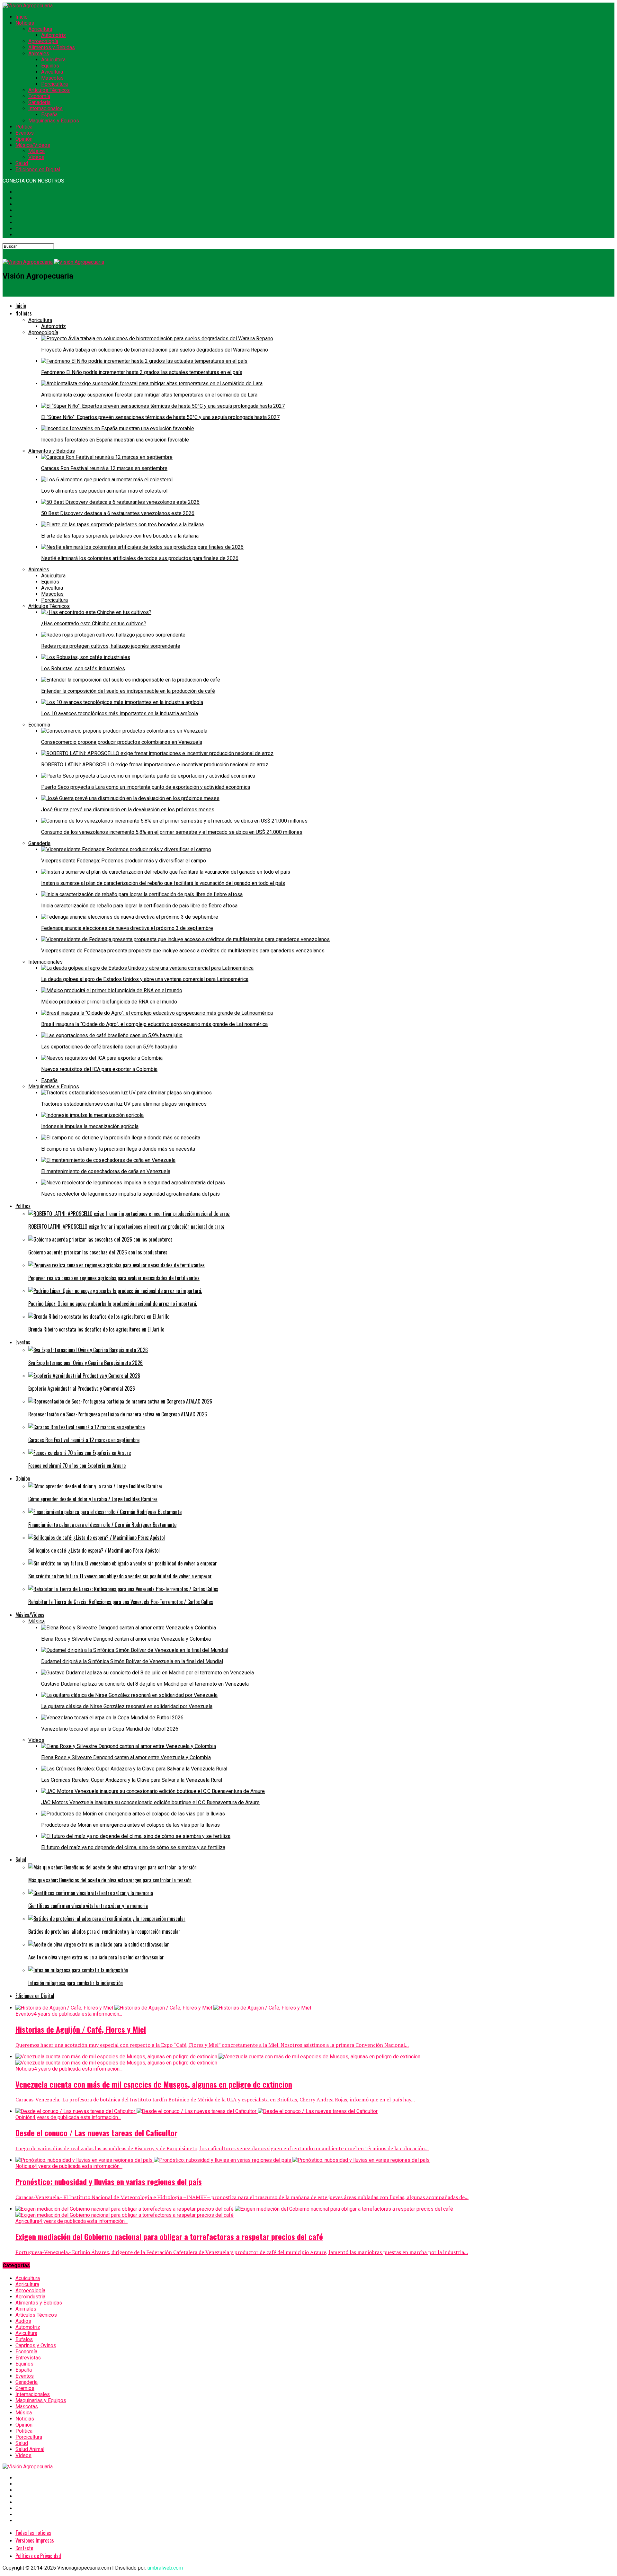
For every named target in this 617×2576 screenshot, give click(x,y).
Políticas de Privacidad (38, 2556)
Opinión (24, 139)
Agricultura (40, 29)
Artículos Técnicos (49, 90)
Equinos (50, 66)
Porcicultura (54, 84)
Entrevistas (28, 2358)
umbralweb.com (165, 2568)
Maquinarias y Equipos (54, 121)
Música (36, 151)
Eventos (25, 133)
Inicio (22, 17)
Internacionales (45, 108)
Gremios (25, 2388)
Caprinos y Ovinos (36, 2345)
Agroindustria (30, 2297)
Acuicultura (53, 60)
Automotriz (54, 35)
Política (24, 127)
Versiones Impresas (35, 2540)
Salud (22, 163)
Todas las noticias (33, 2533)
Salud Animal (30, 2449)
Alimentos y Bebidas (52, 47)
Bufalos (24, 2339)
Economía (39, 96)
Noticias (25, 23)
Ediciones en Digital (38, 169)
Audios (23, 2321)
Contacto (24, 2548)
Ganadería (39, 102)
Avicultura (52, 72)
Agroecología (43, 41)
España (49, 115)
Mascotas (52, 78)
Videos (36, 157)
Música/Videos (33, 145)
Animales (39, 53)
